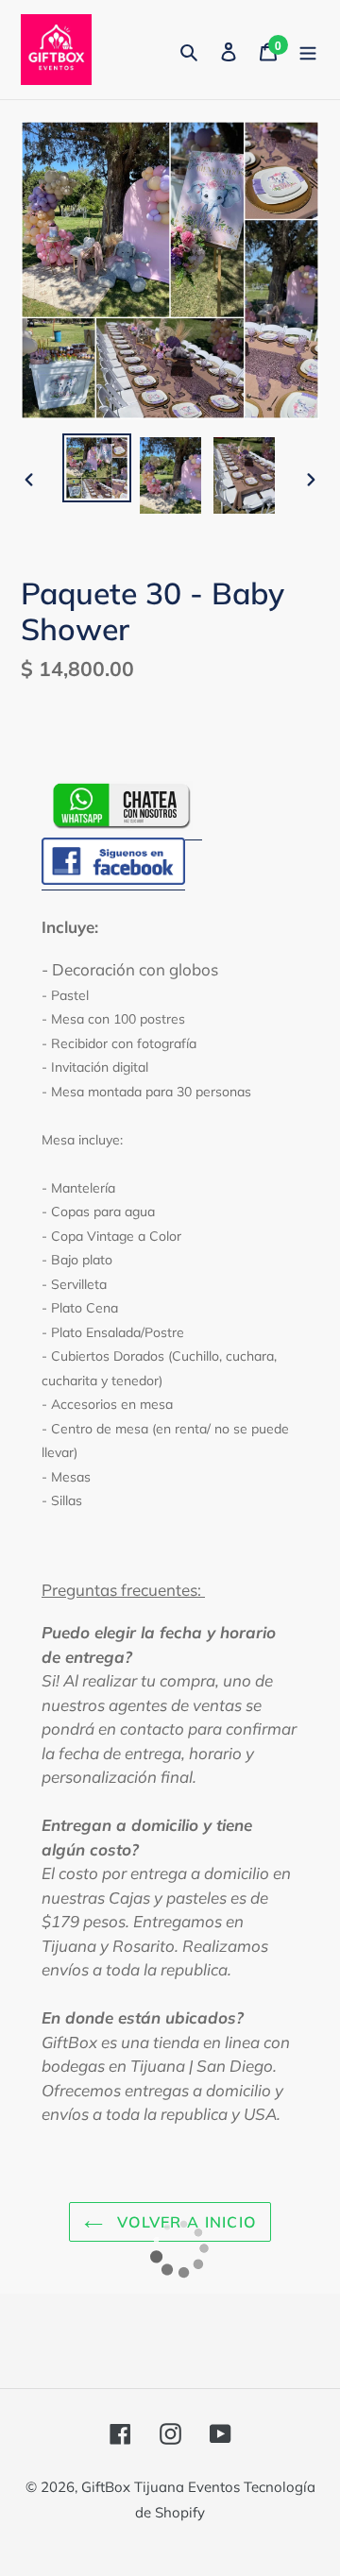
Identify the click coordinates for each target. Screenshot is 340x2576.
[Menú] (308, 50)
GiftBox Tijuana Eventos (162, 2487)
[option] (96, 468)
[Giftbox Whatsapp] (122, 827)
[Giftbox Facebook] (113, 880)
